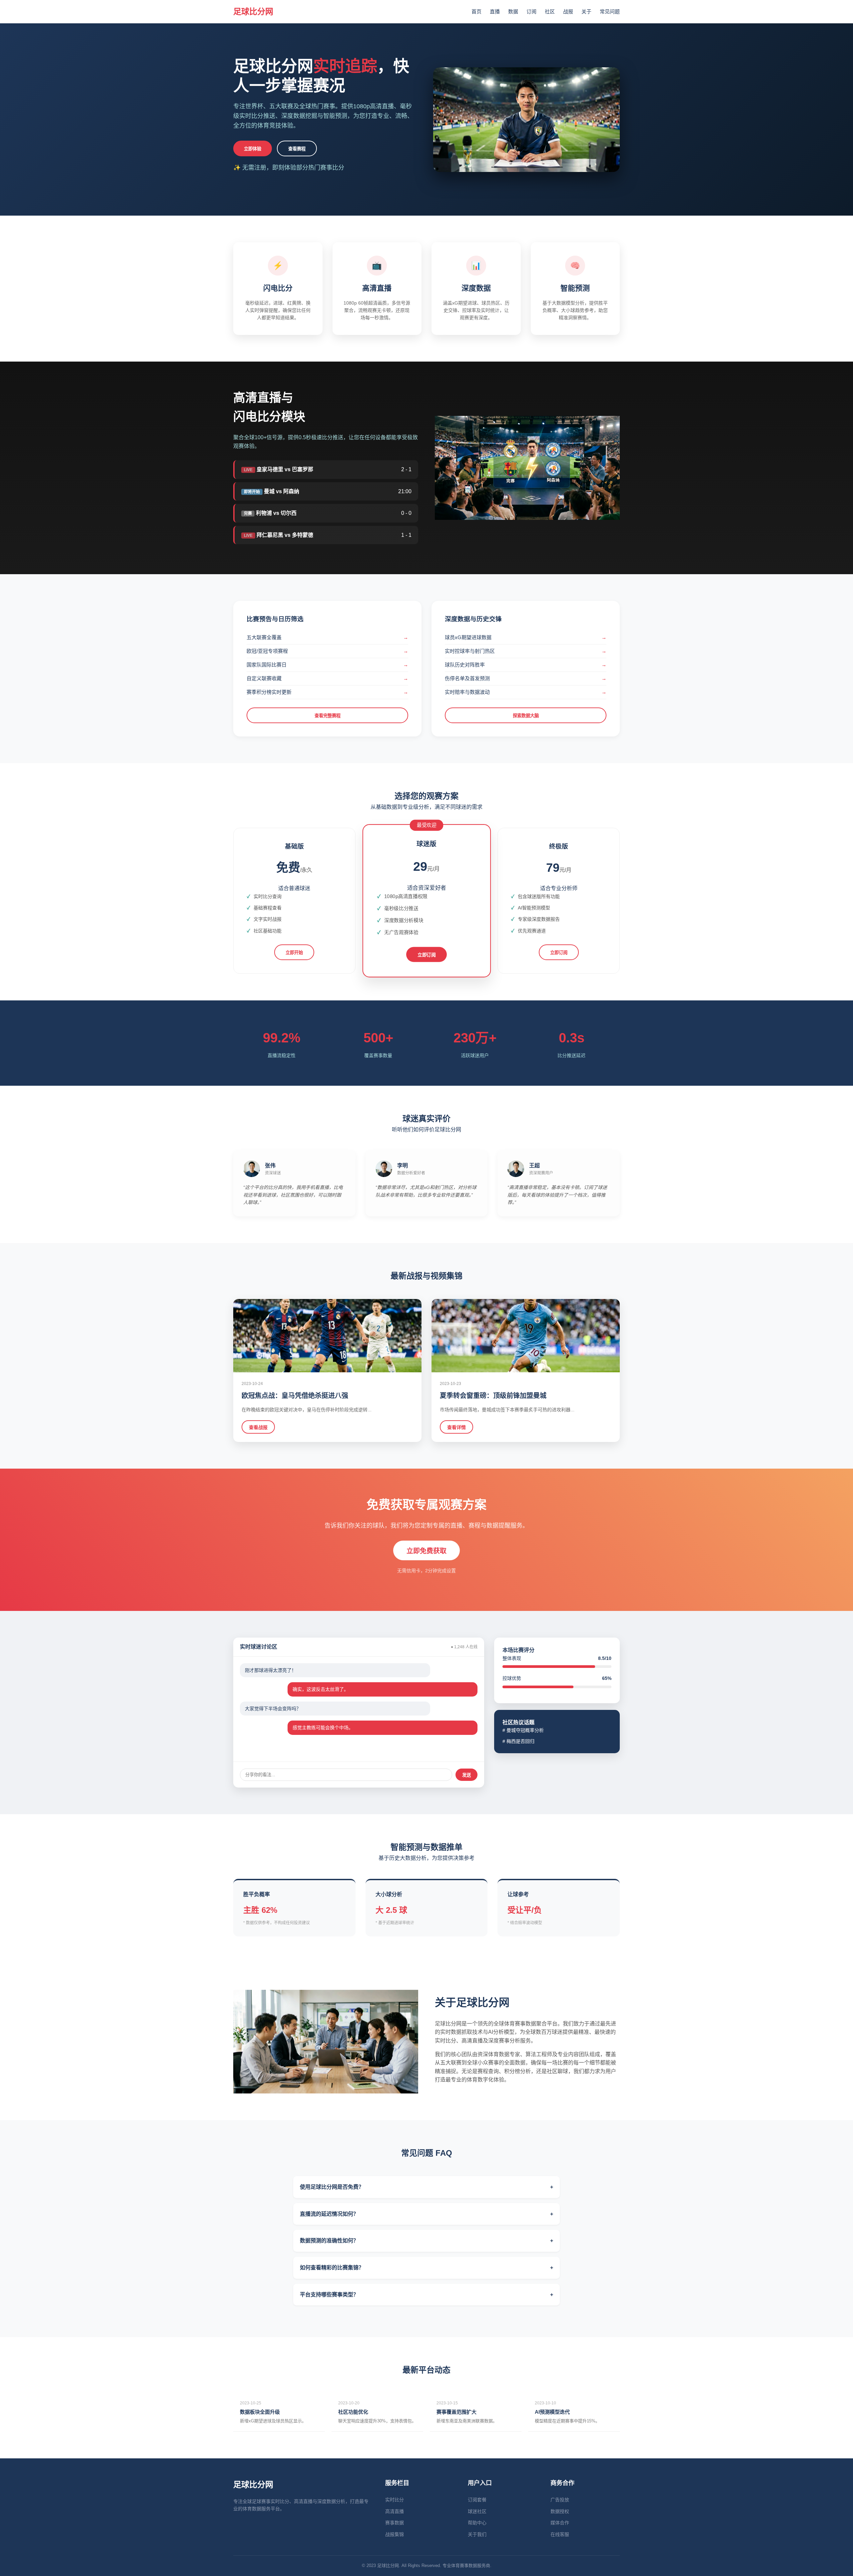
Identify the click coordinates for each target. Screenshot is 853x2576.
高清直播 (395, 2511)
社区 (550, 11)
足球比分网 (253, 11)
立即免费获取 (426, 1551)
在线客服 (560, 2534)
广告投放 (560, 2500)
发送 (466, 1775)
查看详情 (456, 1427)
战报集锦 (395, 2534)
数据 (513, 11)
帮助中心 (477, 2523)
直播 (495, 11)
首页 (476, 11)
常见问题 (610, 11)
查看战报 (258, 1427)
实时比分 (395, 2500)
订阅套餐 (477, 2500)
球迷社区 (477, 2511)
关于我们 (477, 2534)
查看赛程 (297, 149)
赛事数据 (395, 2523)
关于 (586, 11)
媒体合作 (560, 2523)
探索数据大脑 (526, 716)
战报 (568, 11)
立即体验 (253, 149)
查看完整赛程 (328, 716)
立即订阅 (427, 955)
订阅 (531, 11)
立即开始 (294, 953)
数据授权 (560, 2511)
